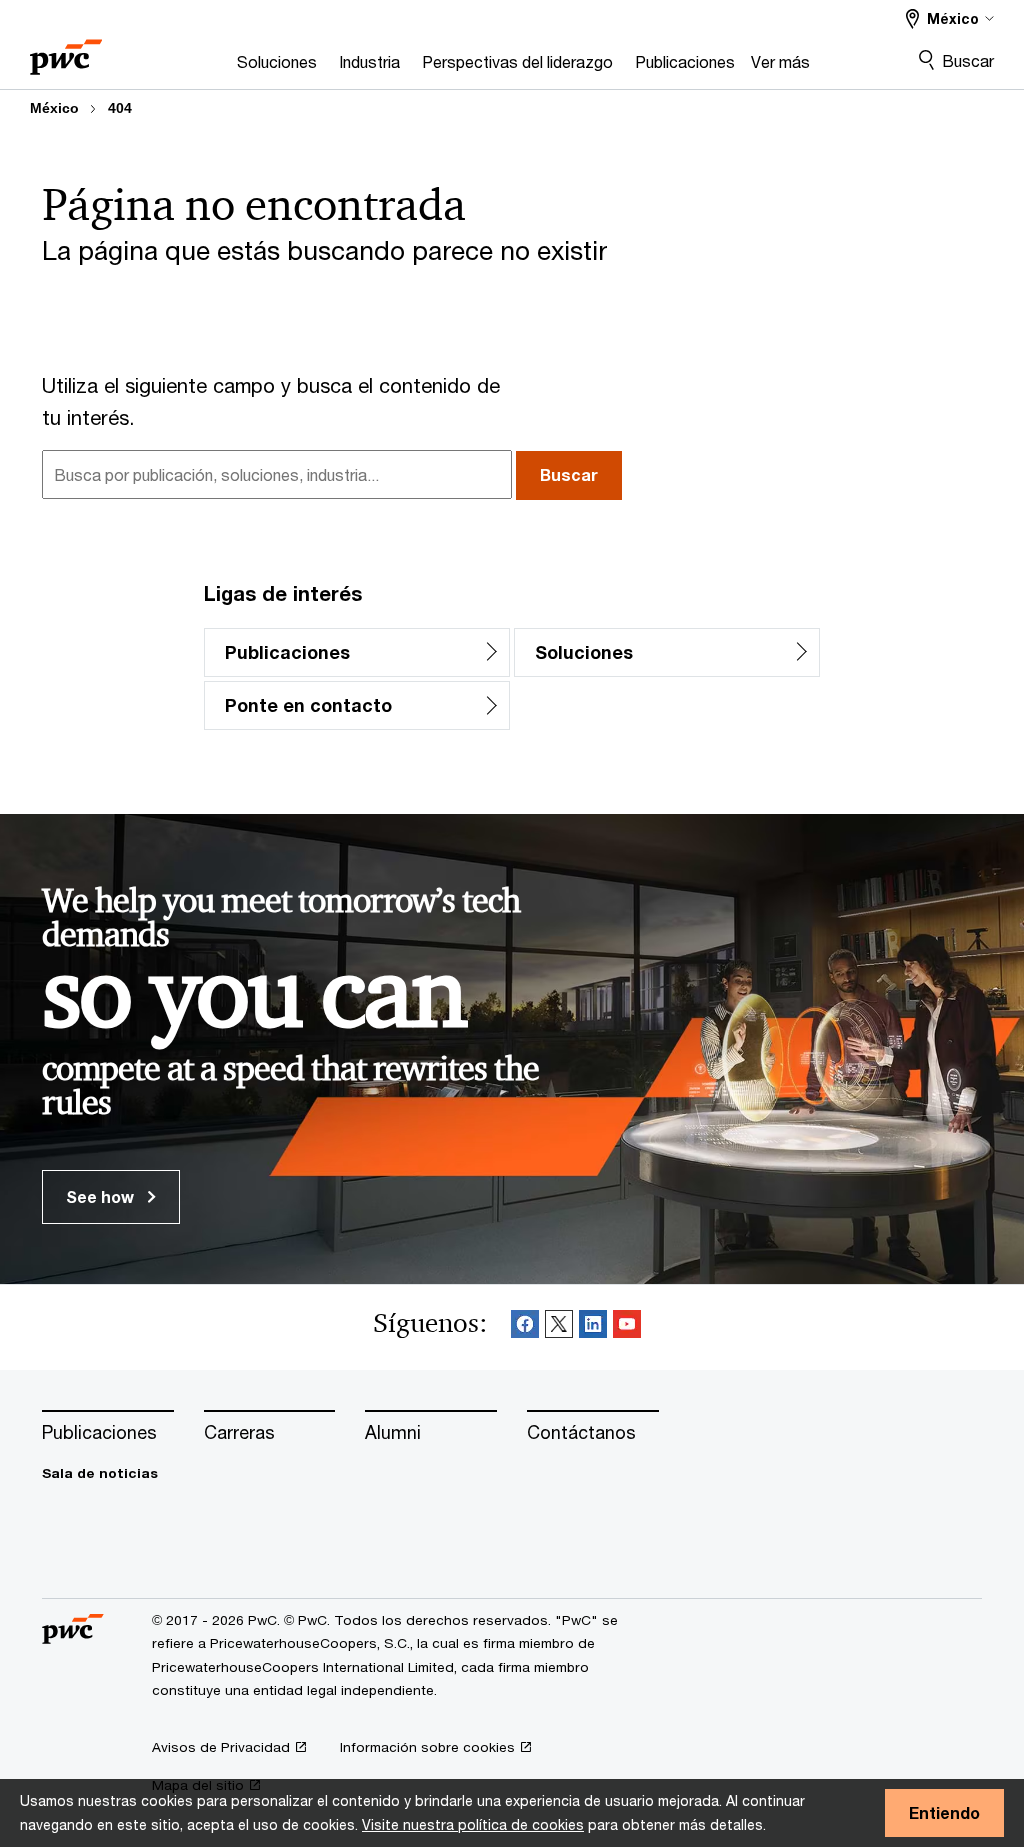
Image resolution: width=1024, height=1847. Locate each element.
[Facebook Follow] (525, 1327)
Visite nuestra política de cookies (473, 1824)
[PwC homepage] (66, 50)
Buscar (968, 60)
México (54, 108)
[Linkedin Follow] (593, 1327)
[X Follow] (559, 1327)
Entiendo (944, 1812)
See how (102, 1196)
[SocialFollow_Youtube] (627, 1327)
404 (120, 108)
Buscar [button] (569, 474)
